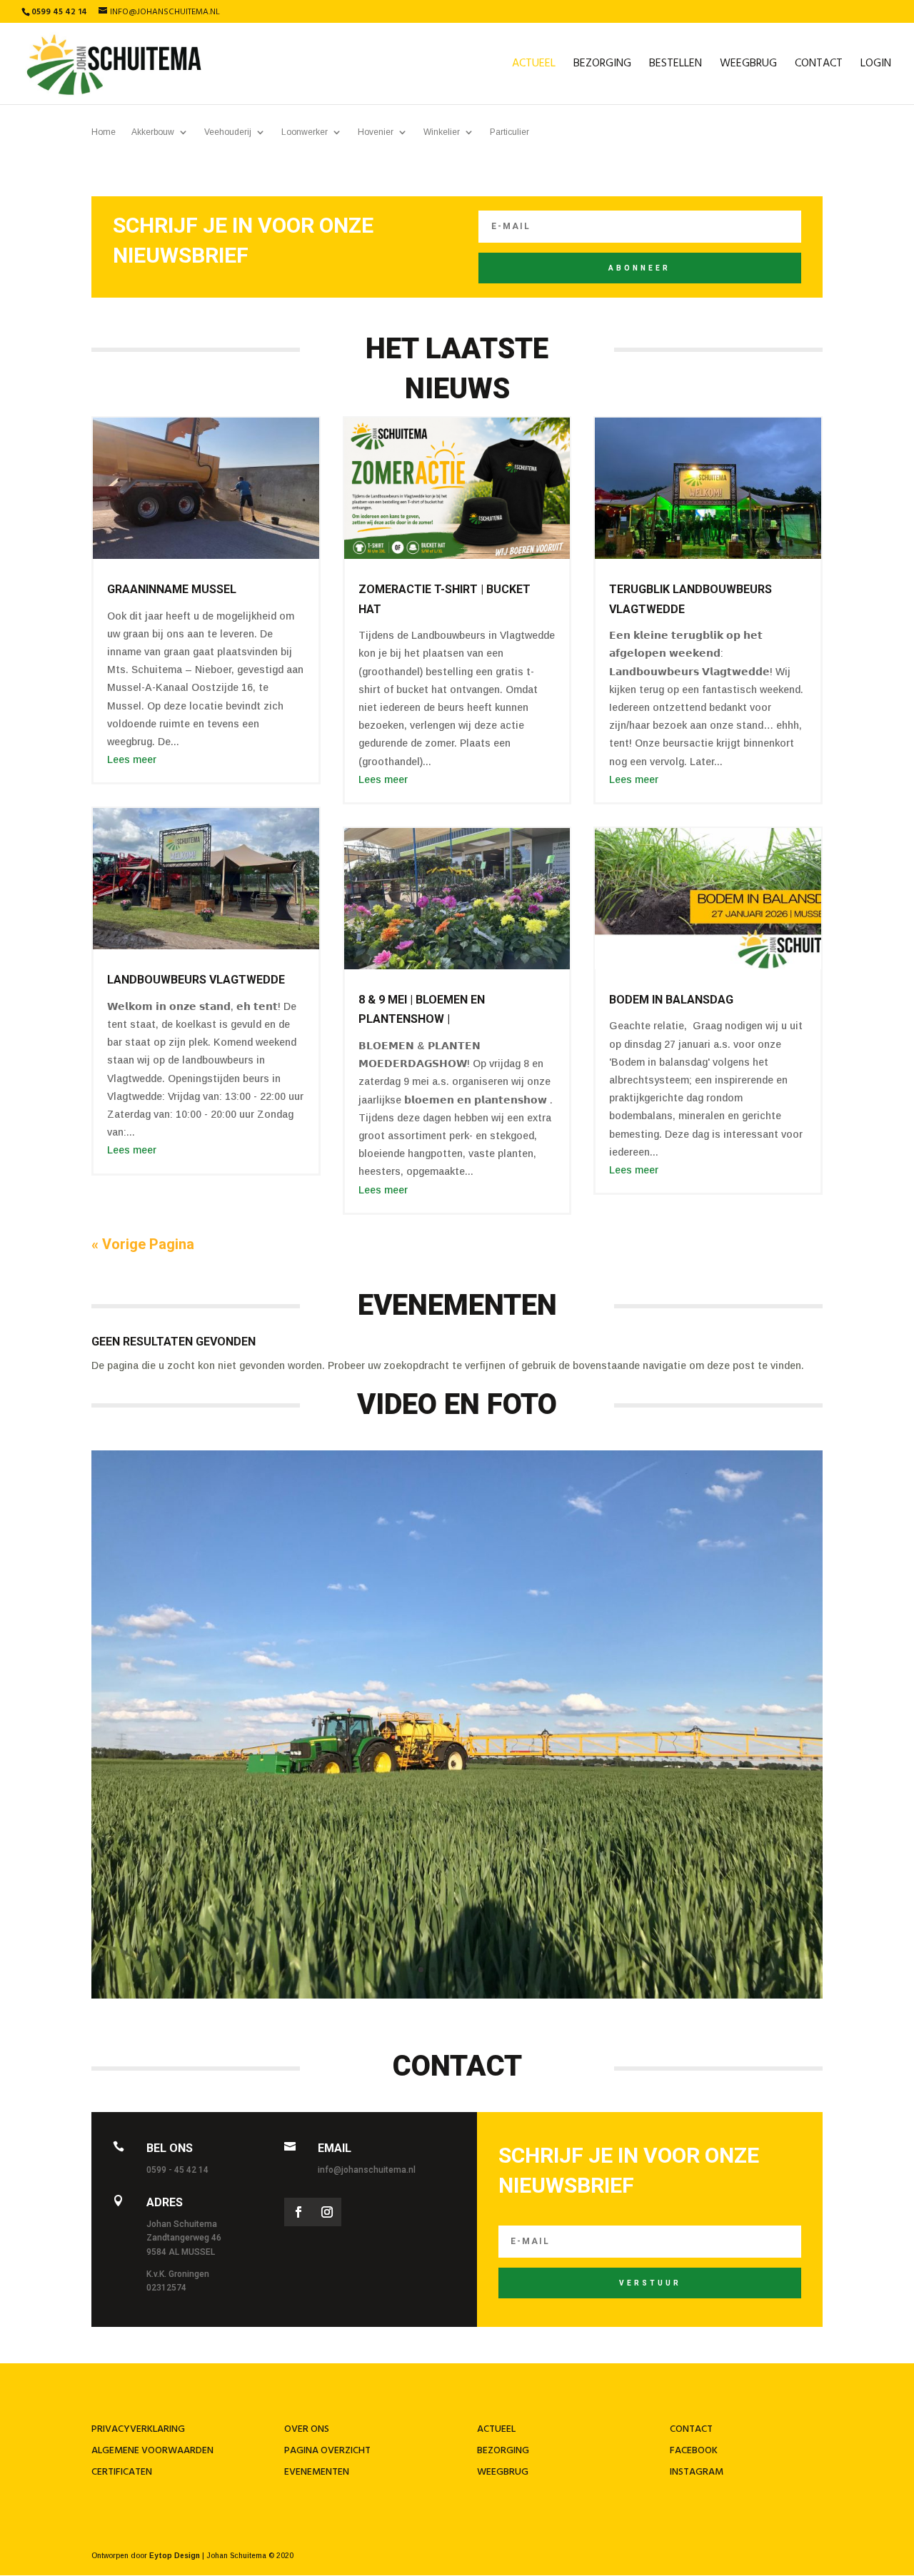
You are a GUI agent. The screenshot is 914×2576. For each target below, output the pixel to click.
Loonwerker (305, 132)
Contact (819, 66)
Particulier (509, 132)
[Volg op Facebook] (298, 2212)
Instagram (697, 2472)
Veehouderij (228, 132)
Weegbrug (748, 66)
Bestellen (676, 66)
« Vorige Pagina (143, 1244)
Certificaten (122, 2472)
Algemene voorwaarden (152, 2451)
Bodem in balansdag (671, 1000)
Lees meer (132, 759)
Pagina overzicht (327, 2451)
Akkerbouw (153, 132)
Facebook (694, 2451)
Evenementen (317, 2472)
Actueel (534, 66)
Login (876, 66)
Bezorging (602, 66)
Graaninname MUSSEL (172, 589)
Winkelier (442, 132)
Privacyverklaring (138, 2429)
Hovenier (376, 132)
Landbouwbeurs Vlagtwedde (196, 980)
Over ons (307, 2429)
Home (104, 132)
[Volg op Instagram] (327, 2212)
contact (691, 2429)
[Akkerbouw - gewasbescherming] (457, 1995)
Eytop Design (175, 2556)
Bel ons (170, 2148)
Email (335, 2148)
